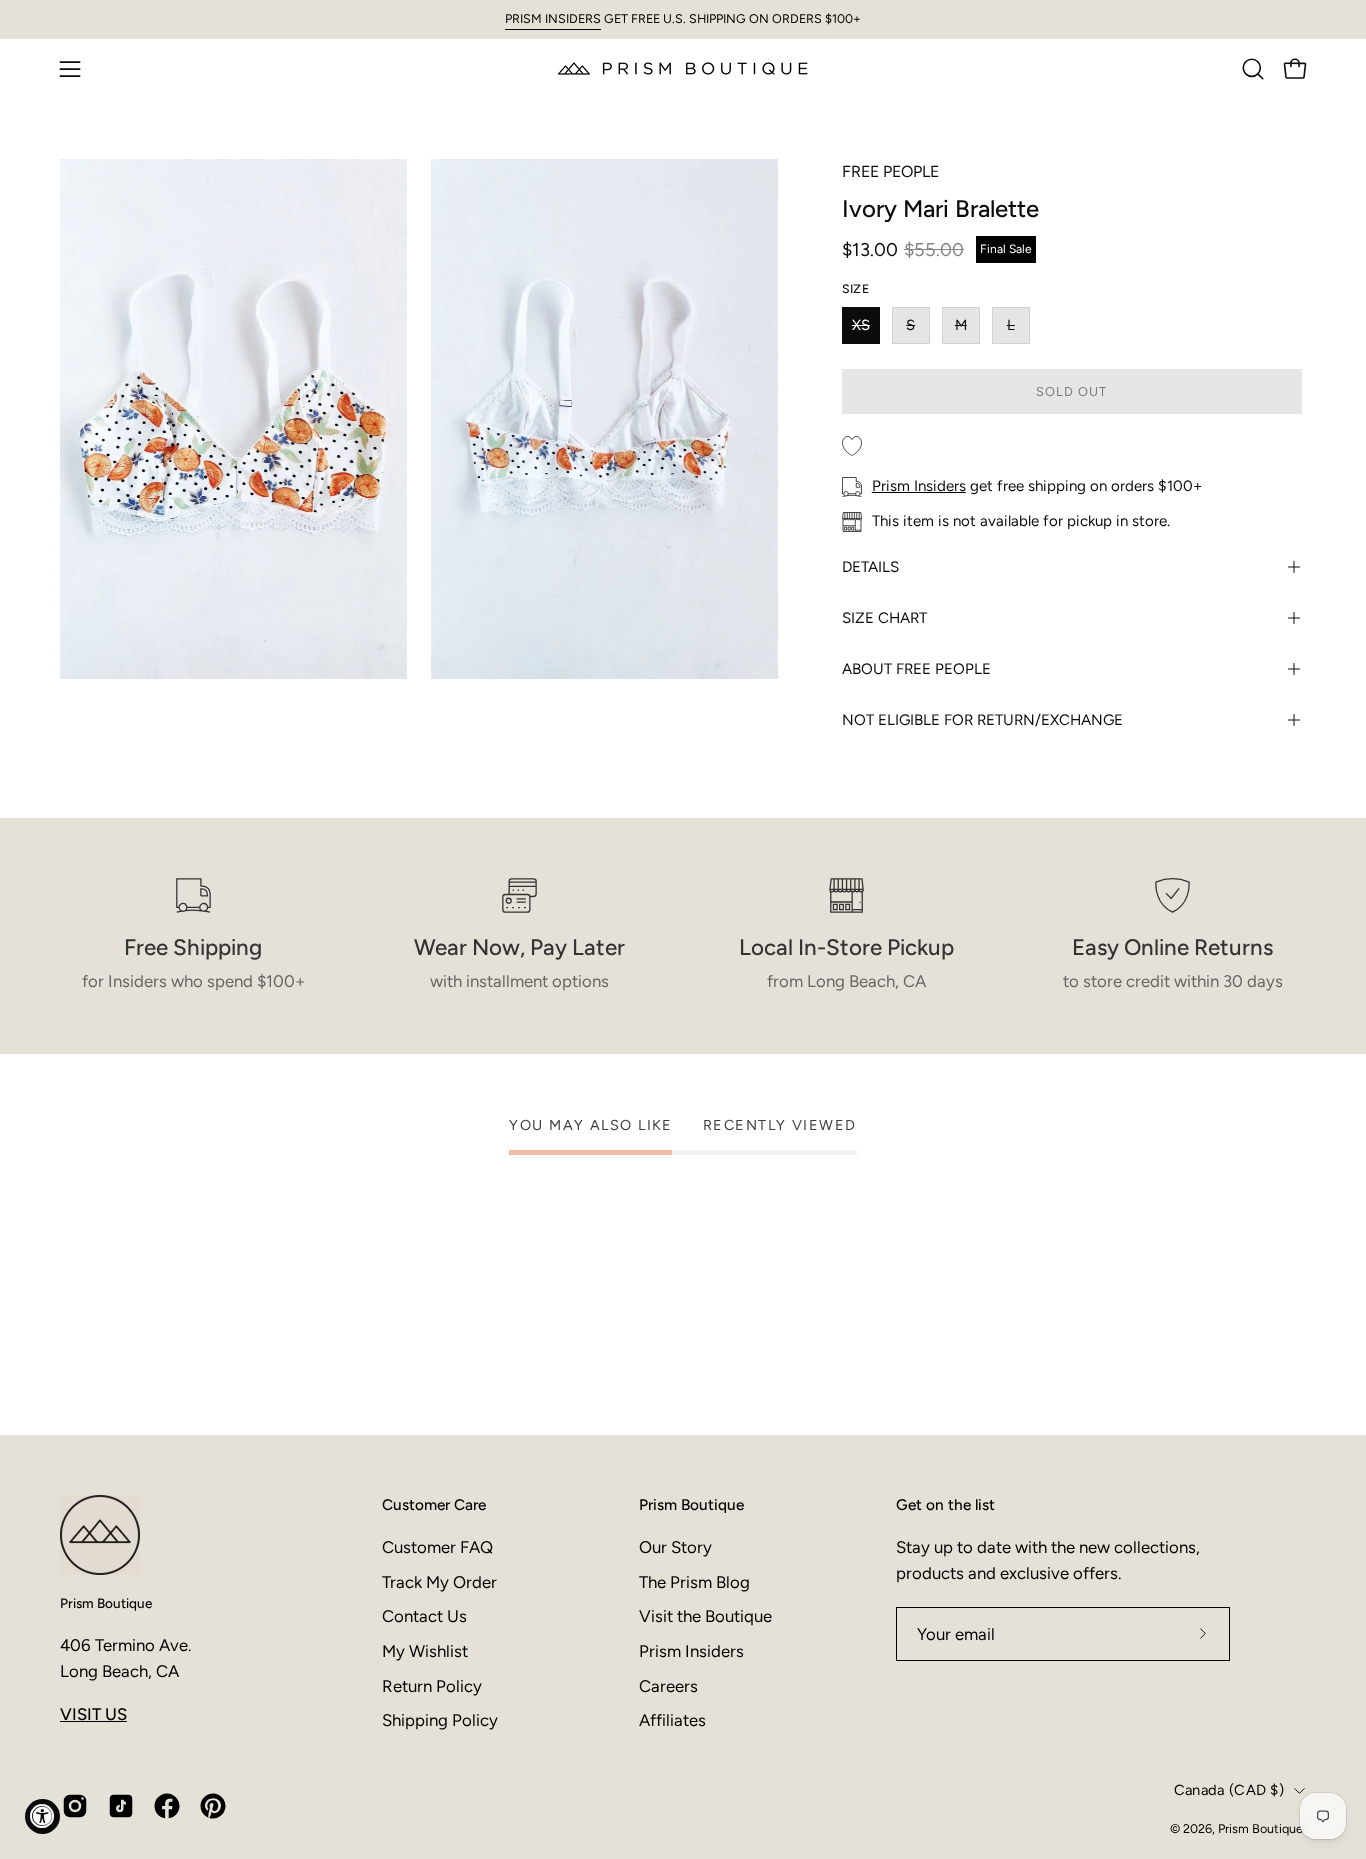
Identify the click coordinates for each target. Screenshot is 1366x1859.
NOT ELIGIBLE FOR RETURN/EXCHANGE (982, 720)
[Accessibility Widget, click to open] (42, 1816)
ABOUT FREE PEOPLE (916, 669)
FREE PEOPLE (890, 171)
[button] (1253, 69)
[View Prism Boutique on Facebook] (167, 1806)
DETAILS (870, 567)
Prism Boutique (106, 1603)
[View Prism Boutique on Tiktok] (121, 1806)
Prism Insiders (919, 486)
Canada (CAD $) (1229, 1790)
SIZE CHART (884, 618)
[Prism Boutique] (683, 68)
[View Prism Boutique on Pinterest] (213, 1806)
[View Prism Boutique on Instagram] (75, 1806)
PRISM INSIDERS (553, 18)
